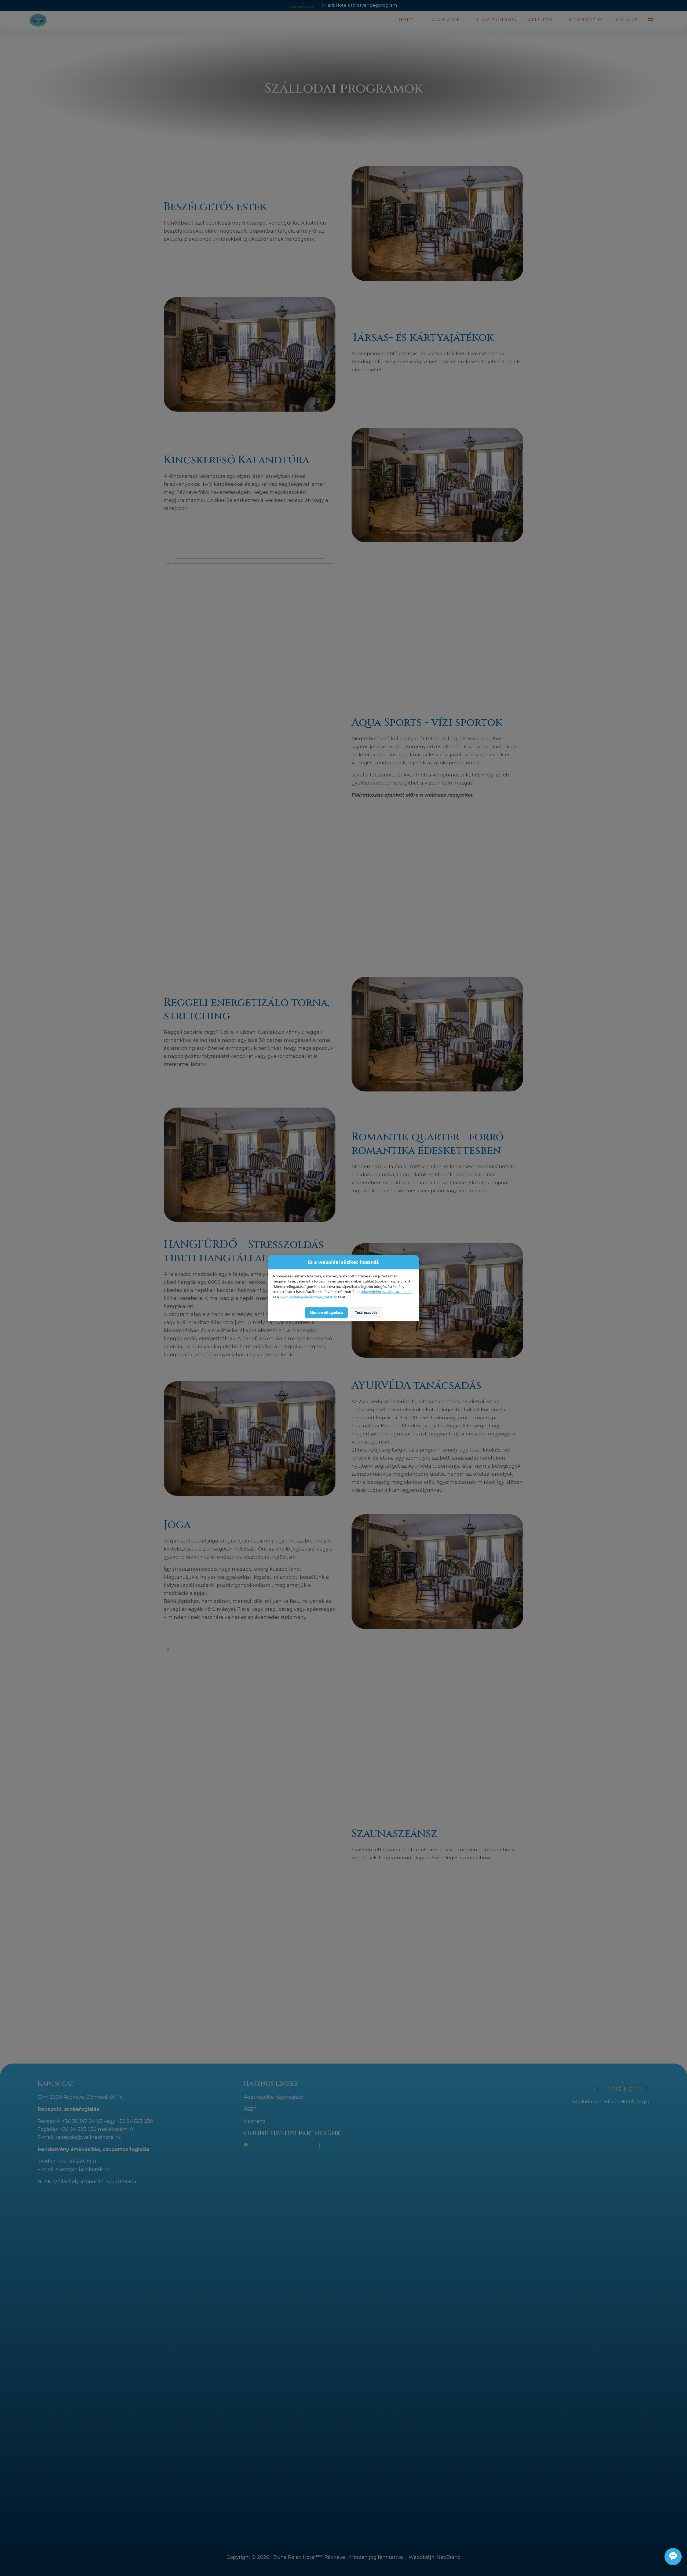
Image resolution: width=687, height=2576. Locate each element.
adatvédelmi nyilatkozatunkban (386, 1292)
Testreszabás (366, 1313)
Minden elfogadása (326, 1313)
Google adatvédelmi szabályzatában (308, 1297)
